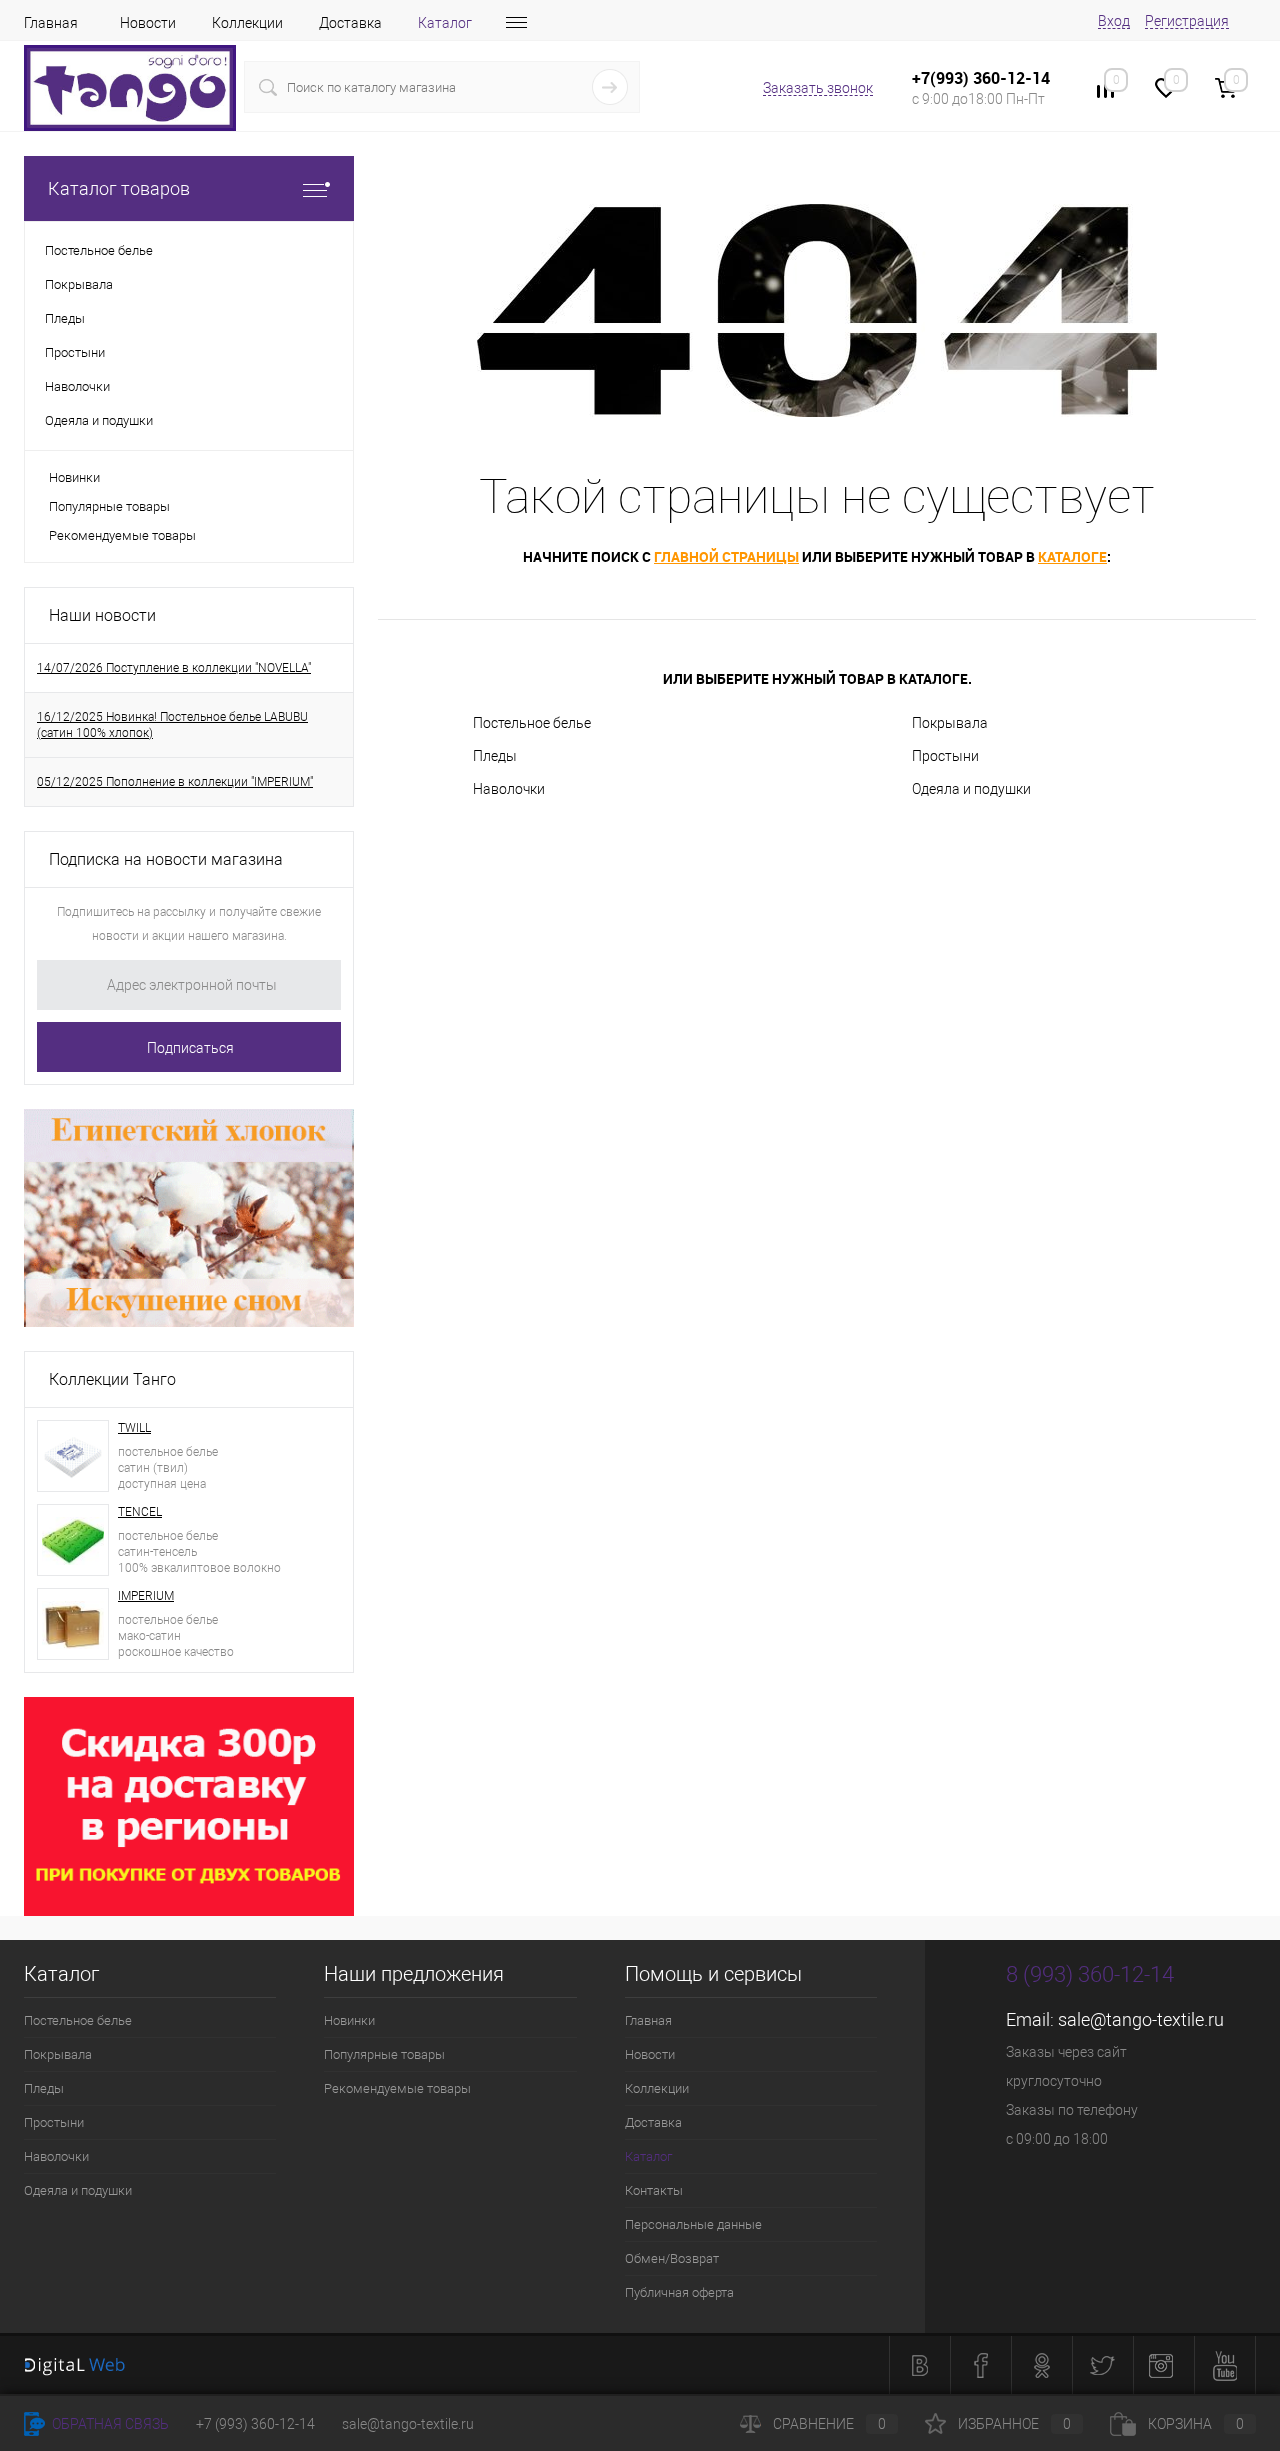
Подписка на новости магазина (166, 859)
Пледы (495, 756)
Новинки (74, 477)
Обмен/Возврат (672, 2258)
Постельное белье (532, 723)
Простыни (945, 756)
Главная (51, 23)
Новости (148, 23)
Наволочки (509, 789)
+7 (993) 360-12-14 (255, 2424)
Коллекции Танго (112, 1379)
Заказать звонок (818, 88)
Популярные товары (109, 506)
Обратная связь (109, 2424)
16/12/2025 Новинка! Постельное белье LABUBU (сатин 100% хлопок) (172, 725)
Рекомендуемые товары (122, 535)
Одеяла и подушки (971, 789)
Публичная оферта (679, 2292)
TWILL (134, 1428)
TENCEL (140, 1512)
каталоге (1072, 556)
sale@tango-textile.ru (1141, 2019)
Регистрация (1187, 21)
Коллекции (247, 23)
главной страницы (726, 556)
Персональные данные (693, 2224)
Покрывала (950, 723)
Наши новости (102, 615)
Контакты (654, 2190)
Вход (1114, 21)
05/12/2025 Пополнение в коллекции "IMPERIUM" (175, 782)
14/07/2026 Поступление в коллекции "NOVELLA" (174, 668)
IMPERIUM (146, 1596)
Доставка (350, 23)
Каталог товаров (119, 188)
